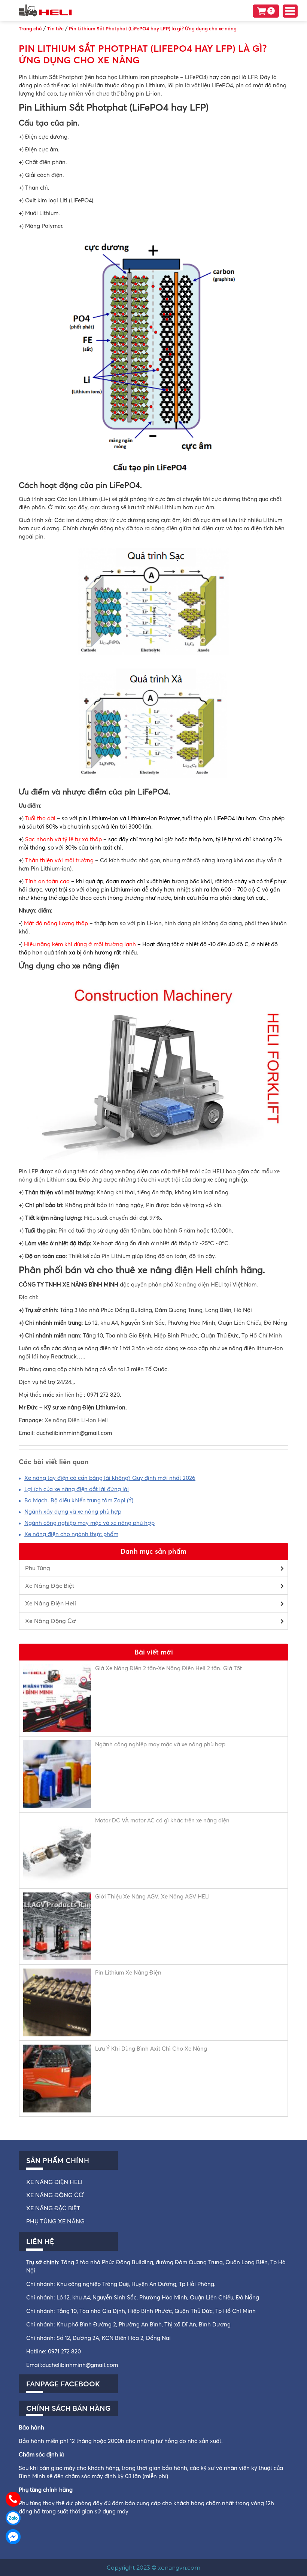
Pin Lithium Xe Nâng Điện (128, 1972)
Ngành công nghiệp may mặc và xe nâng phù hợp (89, 1523)
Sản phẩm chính (58, 2160)
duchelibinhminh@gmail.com (80, 2365)
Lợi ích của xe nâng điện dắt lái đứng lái (77, 1489)
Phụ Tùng (38, 1568)
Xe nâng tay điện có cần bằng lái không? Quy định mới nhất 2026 (110, 1478)
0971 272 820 (64, 2351)
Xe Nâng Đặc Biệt (50, 1586)
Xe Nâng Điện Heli (51, 1603)
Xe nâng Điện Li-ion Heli (76, 1420)
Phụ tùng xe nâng (55, 2221)
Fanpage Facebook (63, 2384)
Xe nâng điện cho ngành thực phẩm (71, 1534)
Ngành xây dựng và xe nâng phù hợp (73, 1512)
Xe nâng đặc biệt (53, 2208)
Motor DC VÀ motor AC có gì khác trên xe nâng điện (162, 1820)
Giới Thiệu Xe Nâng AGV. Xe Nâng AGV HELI (152, 1896)
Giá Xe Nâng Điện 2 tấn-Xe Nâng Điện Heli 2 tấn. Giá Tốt (168, 1668)
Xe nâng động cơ (55, 2195)
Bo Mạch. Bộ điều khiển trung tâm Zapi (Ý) (79, 1500)
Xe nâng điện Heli (54, 2182)
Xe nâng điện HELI (199, 1284)
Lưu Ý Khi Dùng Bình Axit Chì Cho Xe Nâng (151, 2049)
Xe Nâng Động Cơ (51, 1621)
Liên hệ (40, 2241)
